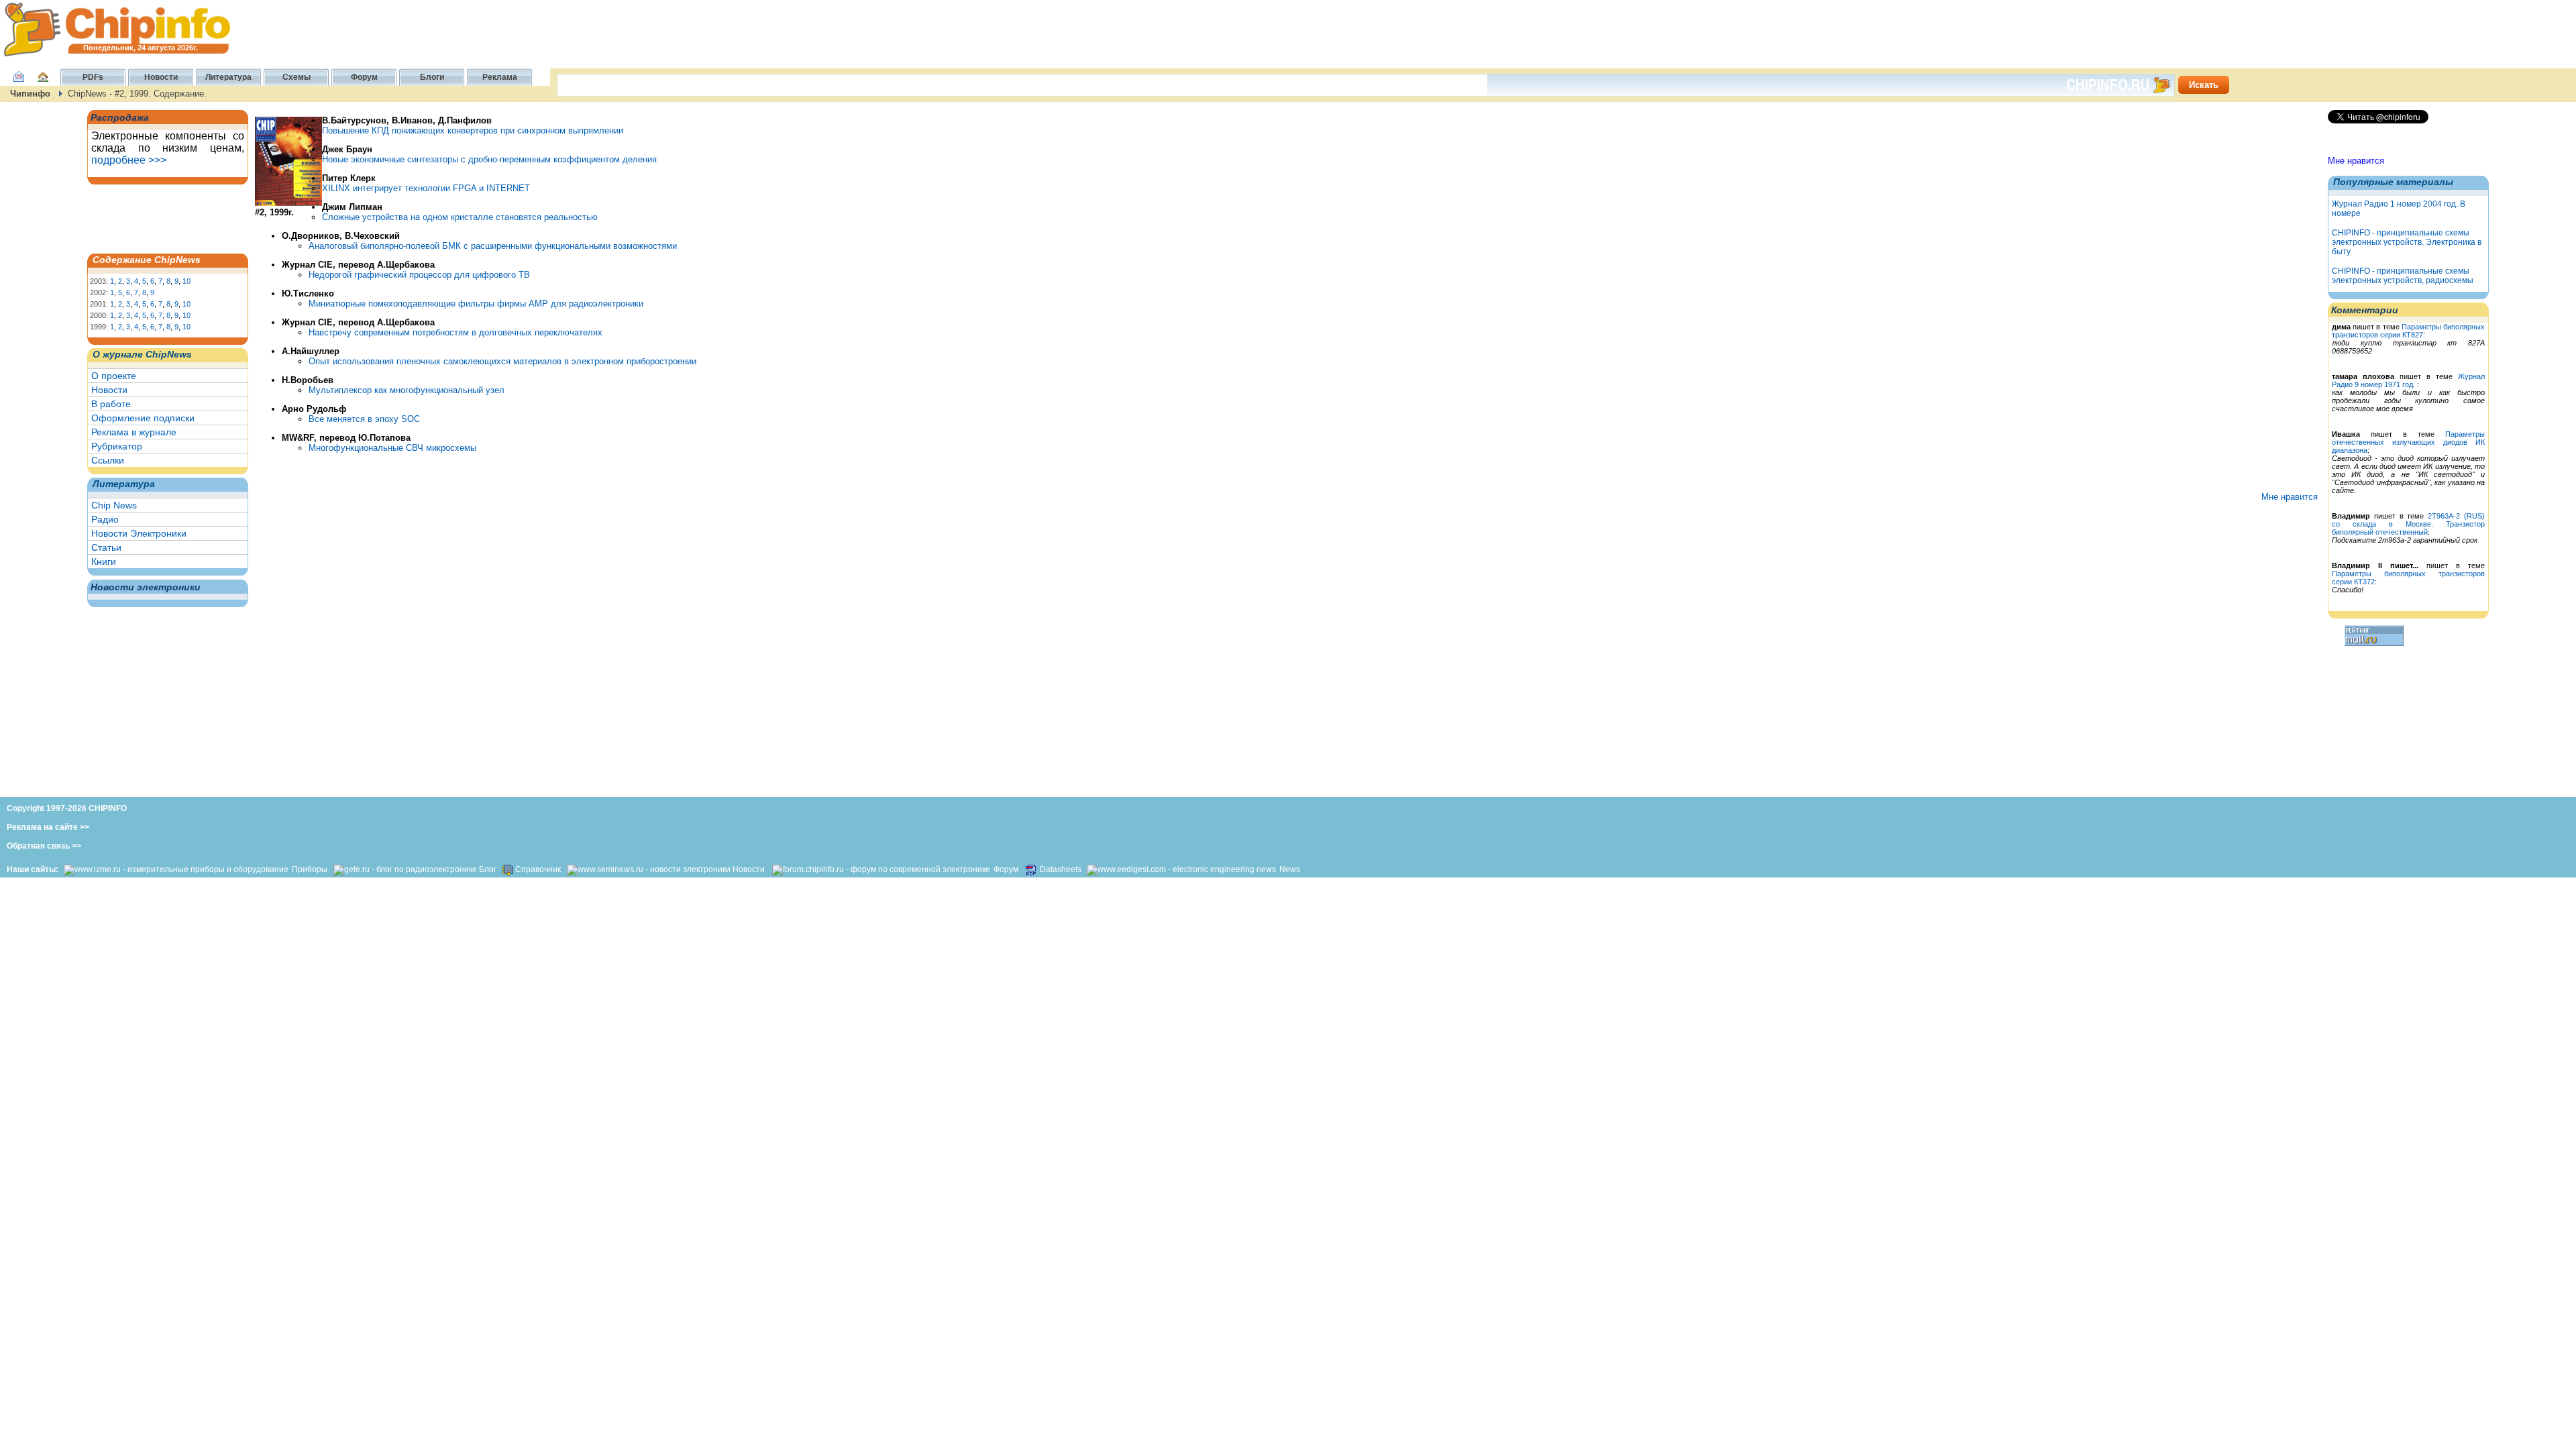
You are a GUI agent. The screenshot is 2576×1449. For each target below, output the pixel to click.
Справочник (538, 869)
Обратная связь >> (44, 846)
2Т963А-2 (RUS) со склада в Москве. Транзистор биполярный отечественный (2408, 524)
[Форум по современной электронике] (880, 869)
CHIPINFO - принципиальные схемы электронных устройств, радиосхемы (2403, 276)
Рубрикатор (117, 446)
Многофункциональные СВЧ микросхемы (392, 448)
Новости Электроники (139, 533)
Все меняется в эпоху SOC (364, 419)
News (1290, 869)
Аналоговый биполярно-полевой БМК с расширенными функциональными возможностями (493, 246)
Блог (488, 869)
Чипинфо (30, 94)
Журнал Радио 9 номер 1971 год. (2408, 380)
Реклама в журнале (134, 432)
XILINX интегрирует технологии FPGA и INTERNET (426, 188)
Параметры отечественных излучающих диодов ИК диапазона (2408, 442)
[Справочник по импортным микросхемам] (507, 869)
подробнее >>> (129, 160)
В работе (111, 404)
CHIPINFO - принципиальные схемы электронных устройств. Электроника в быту (2407, 242)
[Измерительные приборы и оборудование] (176, 869)
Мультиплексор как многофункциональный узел (407, 390)
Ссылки (108, 460)
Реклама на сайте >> (48, 827)
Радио (105, 519)
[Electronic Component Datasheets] (1031, 869)
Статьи (106, 547)
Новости (109, 390)
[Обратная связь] (19, 84)
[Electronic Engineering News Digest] (1181, 869)
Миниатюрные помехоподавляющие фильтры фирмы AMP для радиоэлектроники (476, 304)
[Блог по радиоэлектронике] (405, 869)
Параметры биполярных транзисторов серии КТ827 (2408, 331)
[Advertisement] (158, 218)
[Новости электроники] (649, 869)
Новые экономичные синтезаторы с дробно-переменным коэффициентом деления (489, 159)
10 (186, 281)
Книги (104, 561)
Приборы (311, 869)
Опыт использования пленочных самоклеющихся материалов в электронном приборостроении (502, 361)
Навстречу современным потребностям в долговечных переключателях (455, 332)
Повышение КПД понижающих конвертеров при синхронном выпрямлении (473, 130)
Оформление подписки (143, 418)
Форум (1006, 869)
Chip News (114, 505)
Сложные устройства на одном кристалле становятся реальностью (460, 217)
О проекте (114, 376)
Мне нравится (2356, 161)
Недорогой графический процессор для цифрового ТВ (419, 275)
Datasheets (1062, 869)
